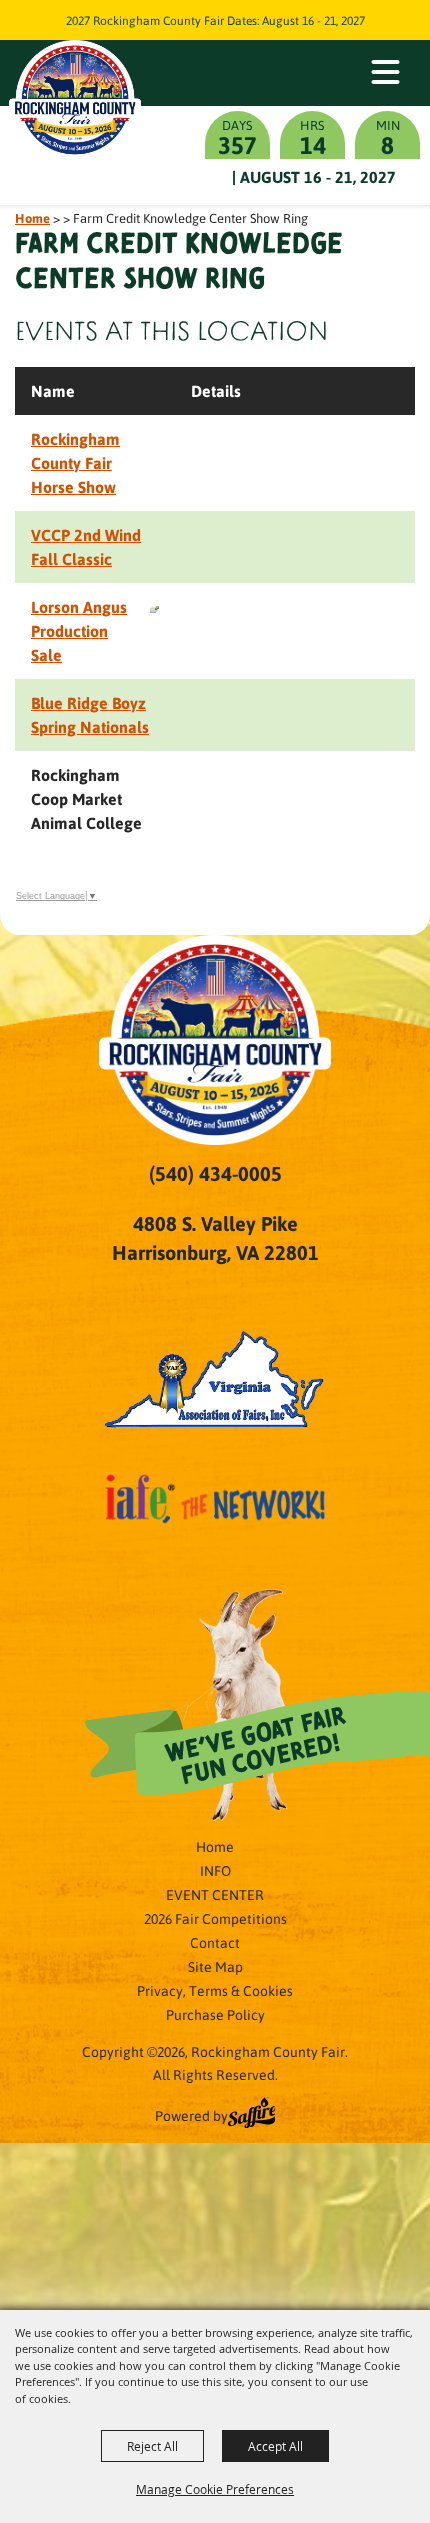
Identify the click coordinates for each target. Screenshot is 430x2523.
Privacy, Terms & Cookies (215, 1990)
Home (32, 217)
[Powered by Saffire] (252, 2115)
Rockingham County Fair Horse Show (75, 462)
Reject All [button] (152, 2446)
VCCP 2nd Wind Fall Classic (86, 546)
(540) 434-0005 (215, 1173)
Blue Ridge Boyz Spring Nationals (90, 714)
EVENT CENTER (215, 1894)
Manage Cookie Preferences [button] (215, 2489)
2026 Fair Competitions (215, 1918)
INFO (215, 1870)
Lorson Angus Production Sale (79, 630)
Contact (215, 1942)
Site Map (215, 1966)
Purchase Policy (215, 2014)
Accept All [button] (275, 2446)
